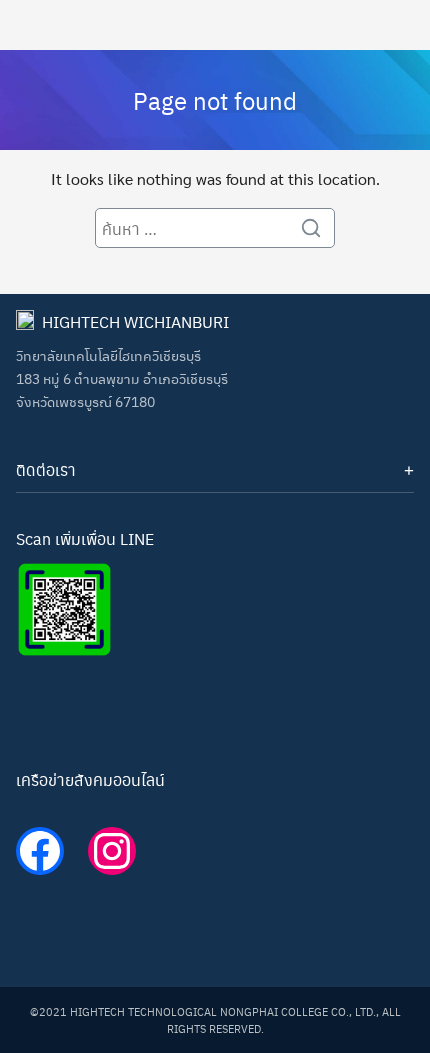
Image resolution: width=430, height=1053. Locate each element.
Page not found (215, 100)
